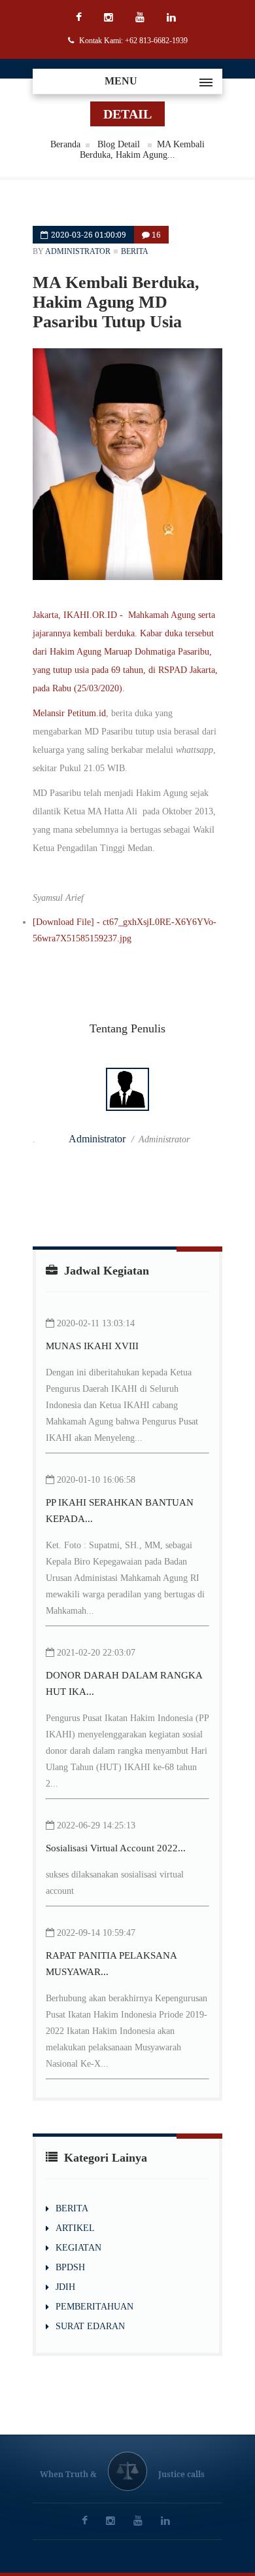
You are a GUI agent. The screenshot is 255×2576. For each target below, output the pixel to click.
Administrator (78, 251)
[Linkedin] (173, 18)
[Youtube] (142, 18)
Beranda (65, 144)
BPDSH (70, 2267)
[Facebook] (80, 18)
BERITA (72, 2208)
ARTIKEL (75, 2228)
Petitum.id (87, 713)
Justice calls (181, 2474)
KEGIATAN (78, 2248)
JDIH (65, 2287)
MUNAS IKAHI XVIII (92, 1346)
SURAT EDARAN (90, 2326)
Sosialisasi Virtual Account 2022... (116, 1848)
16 (155, 235)
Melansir (50, 713)
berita (135, 251)
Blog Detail (120, 144)
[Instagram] (110, 18)
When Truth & (68, 2474)
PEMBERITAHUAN (94, 2307)
